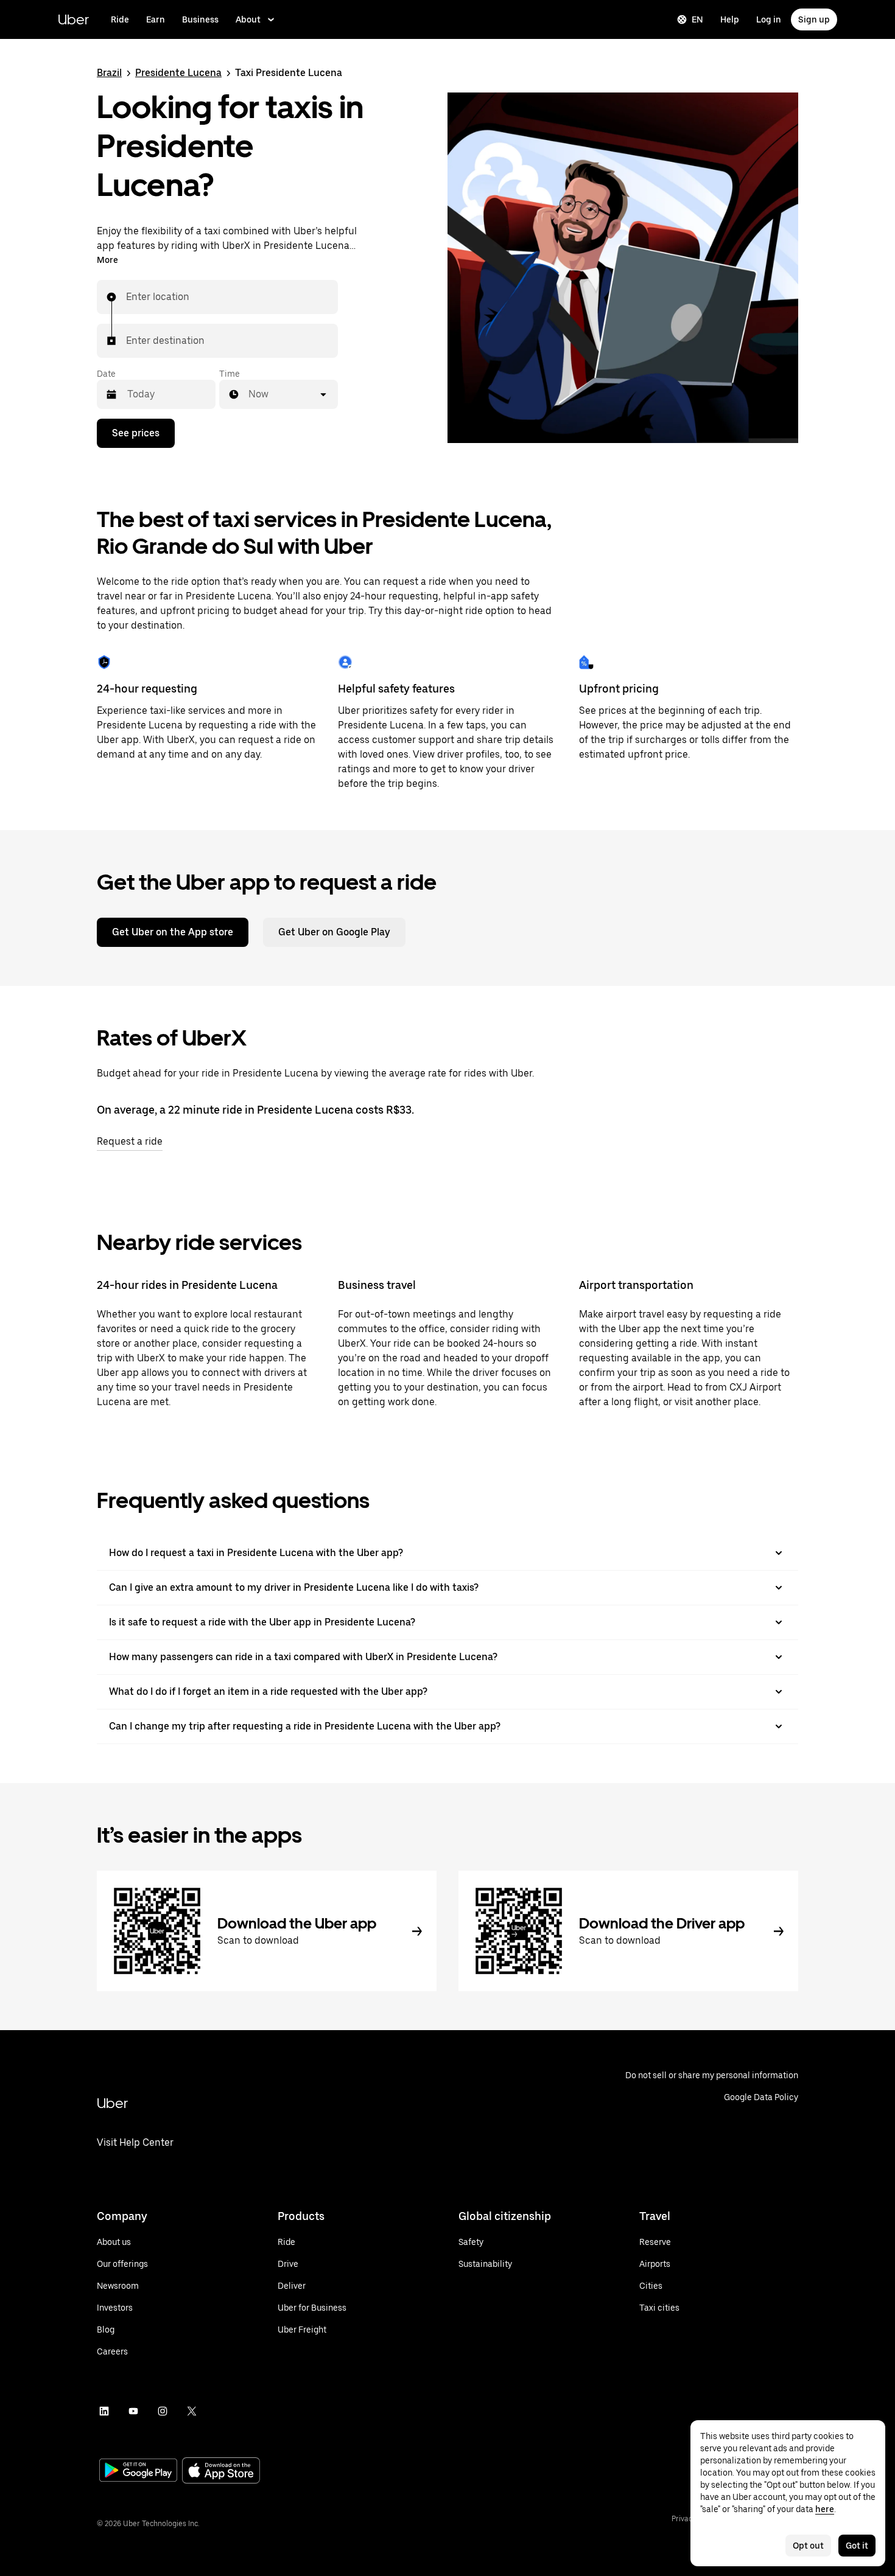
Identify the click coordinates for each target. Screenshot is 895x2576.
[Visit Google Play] (138, 2471)
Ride (120, 19)
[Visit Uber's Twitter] (192, 2411)
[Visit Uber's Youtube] (133, 2411)
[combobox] (127, 297)
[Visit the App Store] (221, 2472)
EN (697, 19)
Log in (769, 19)
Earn (156, 19)
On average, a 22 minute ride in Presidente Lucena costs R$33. (255, 1110)
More (107, 260)
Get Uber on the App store (173, 932)
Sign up (814, 19)
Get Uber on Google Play (334, 932)
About (248, 19)
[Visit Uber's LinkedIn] (104, 2411)
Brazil (109, 73)
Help (730, 19)
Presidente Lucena (178, 73)
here (825, 2509)
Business (200, 19)
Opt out (808, 2546)
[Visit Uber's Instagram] (163, 2411)
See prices (136, 433)
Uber (73, 19)
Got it (857, 2546)
